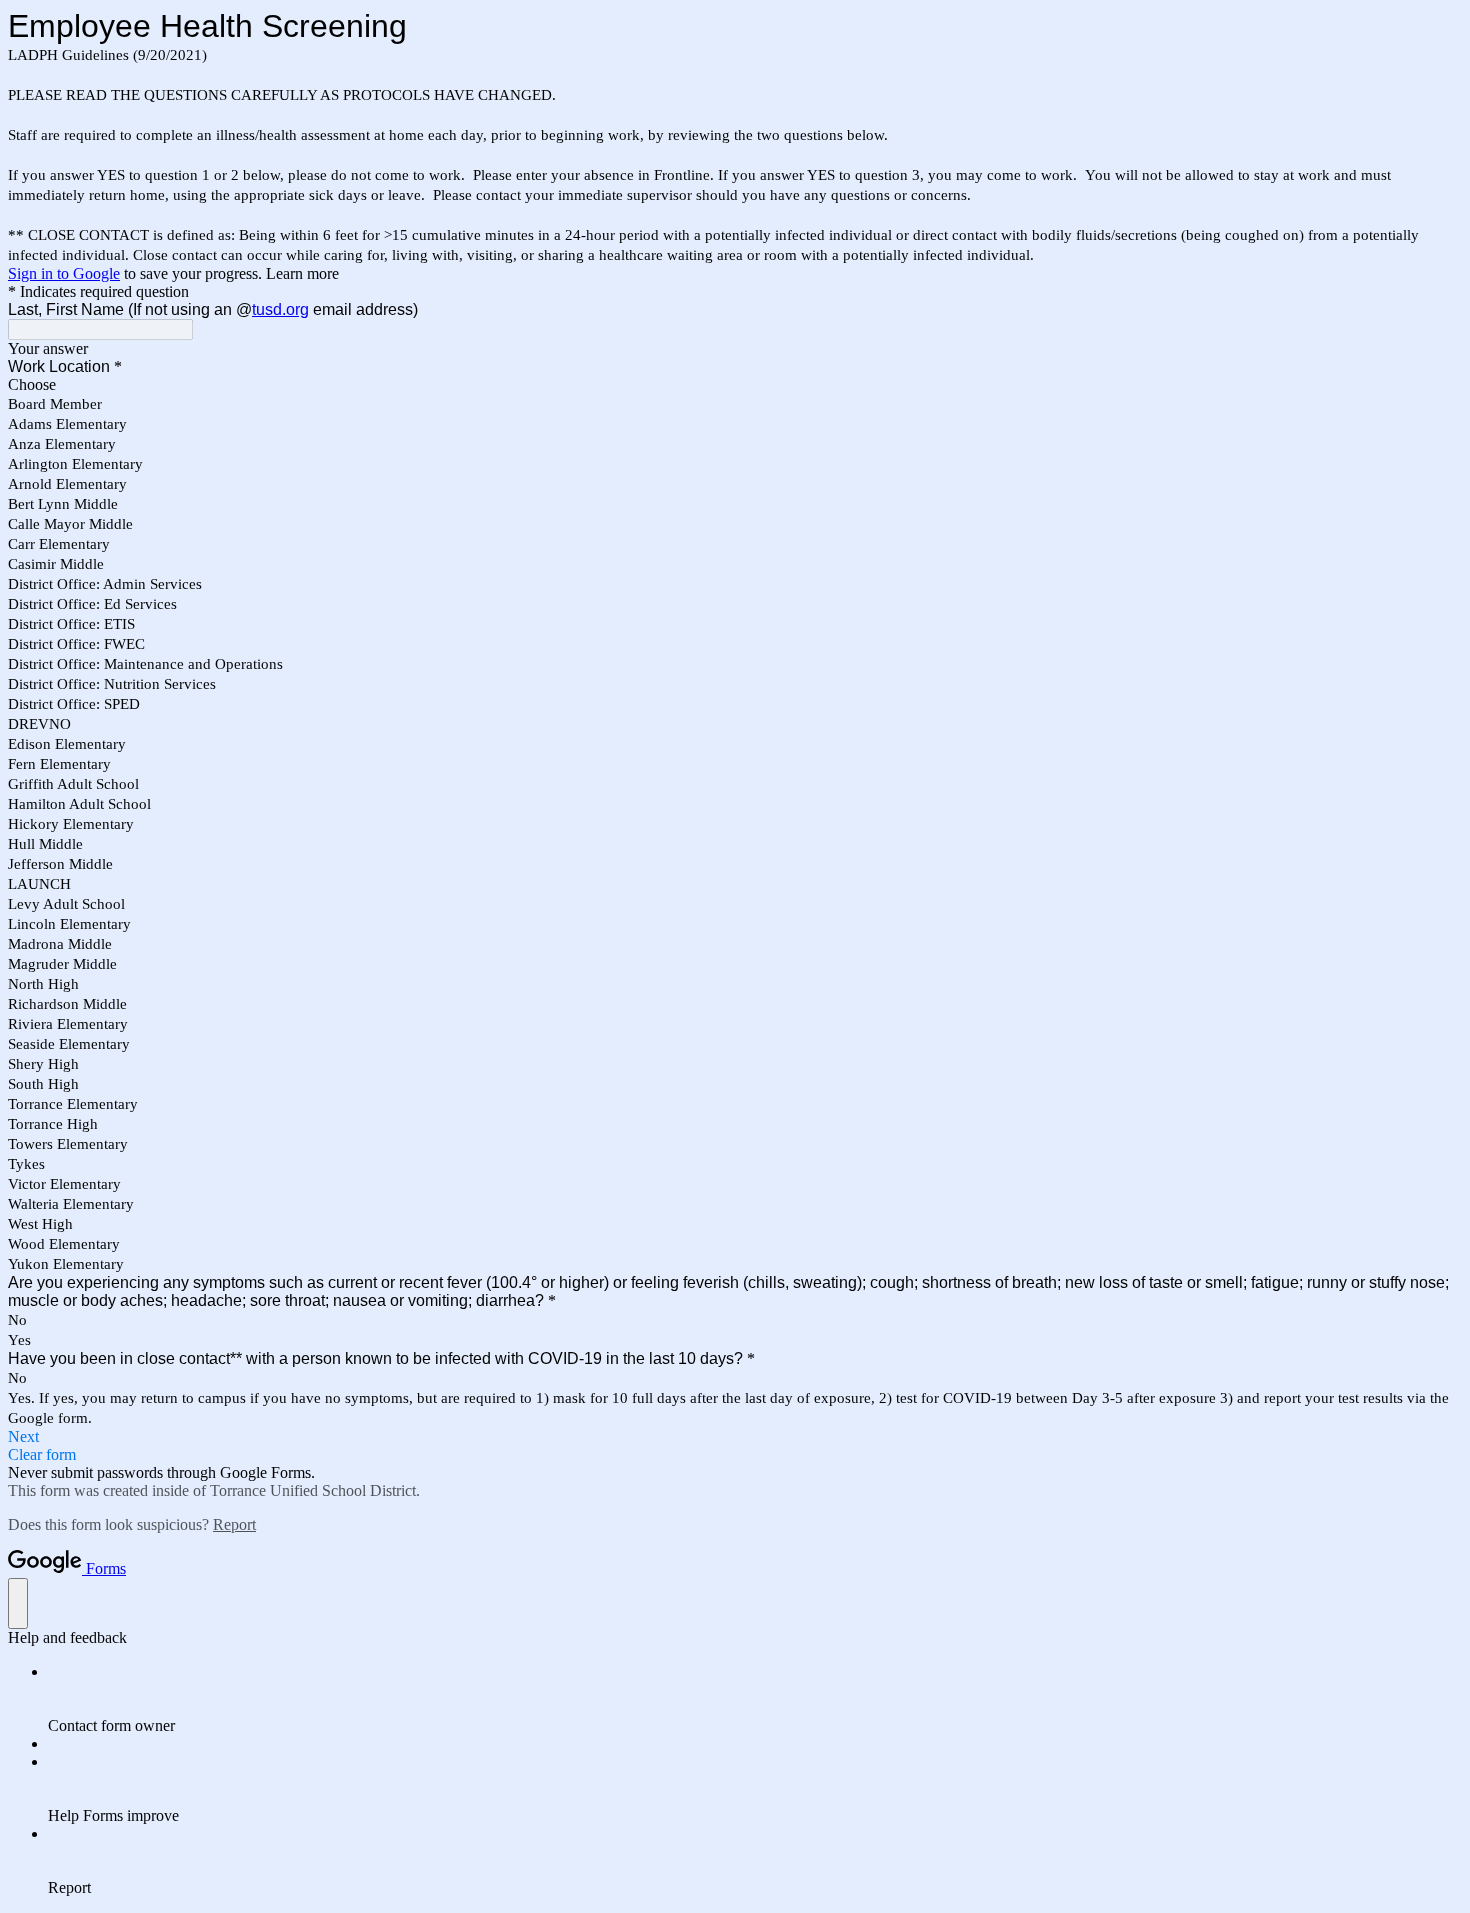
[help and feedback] (18, 1603)
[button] (735, 1437)
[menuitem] (755, 1699)
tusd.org (280, 309)
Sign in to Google (64, 273)
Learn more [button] (302, 273)
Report (234, 1524)
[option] (735, 385)
